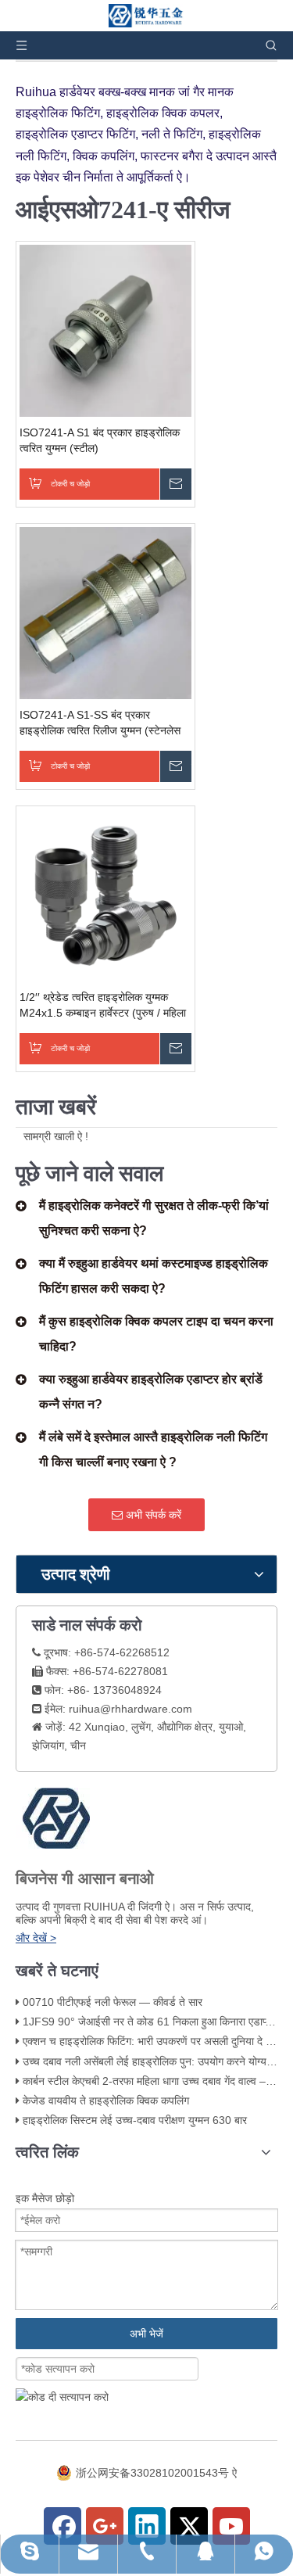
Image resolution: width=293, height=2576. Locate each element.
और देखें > (36, 1938)
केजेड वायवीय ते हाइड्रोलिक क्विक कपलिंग (106, 2101)
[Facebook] (63, 2526)
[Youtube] (231, 2526)
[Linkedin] (147, 2526)
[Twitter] (189, 2526)
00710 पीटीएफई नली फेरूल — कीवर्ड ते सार (113, 2002)
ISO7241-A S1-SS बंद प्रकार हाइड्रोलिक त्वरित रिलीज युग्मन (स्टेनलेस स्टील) (100, 723)
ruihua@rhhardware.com (130, 1709)
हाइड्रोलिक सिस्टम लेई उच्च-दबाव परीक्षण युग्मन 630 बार (135, 2120)
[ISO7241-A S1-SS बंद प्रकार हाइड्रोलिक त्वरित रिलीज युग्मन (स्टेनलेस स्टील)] (105, 612)
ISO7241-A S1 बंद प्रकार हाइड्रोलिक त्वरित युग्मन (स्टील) (100, 440)
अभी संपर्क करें (152, 1515)
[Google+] (105, 2526)
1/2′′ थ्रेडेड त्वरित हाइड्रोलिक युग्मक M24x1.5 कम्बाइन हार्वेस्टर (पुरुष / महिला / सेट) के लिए (103, 1006)
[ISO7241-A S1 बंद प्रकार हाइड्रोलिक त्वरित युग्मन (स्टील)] (105, 329)
